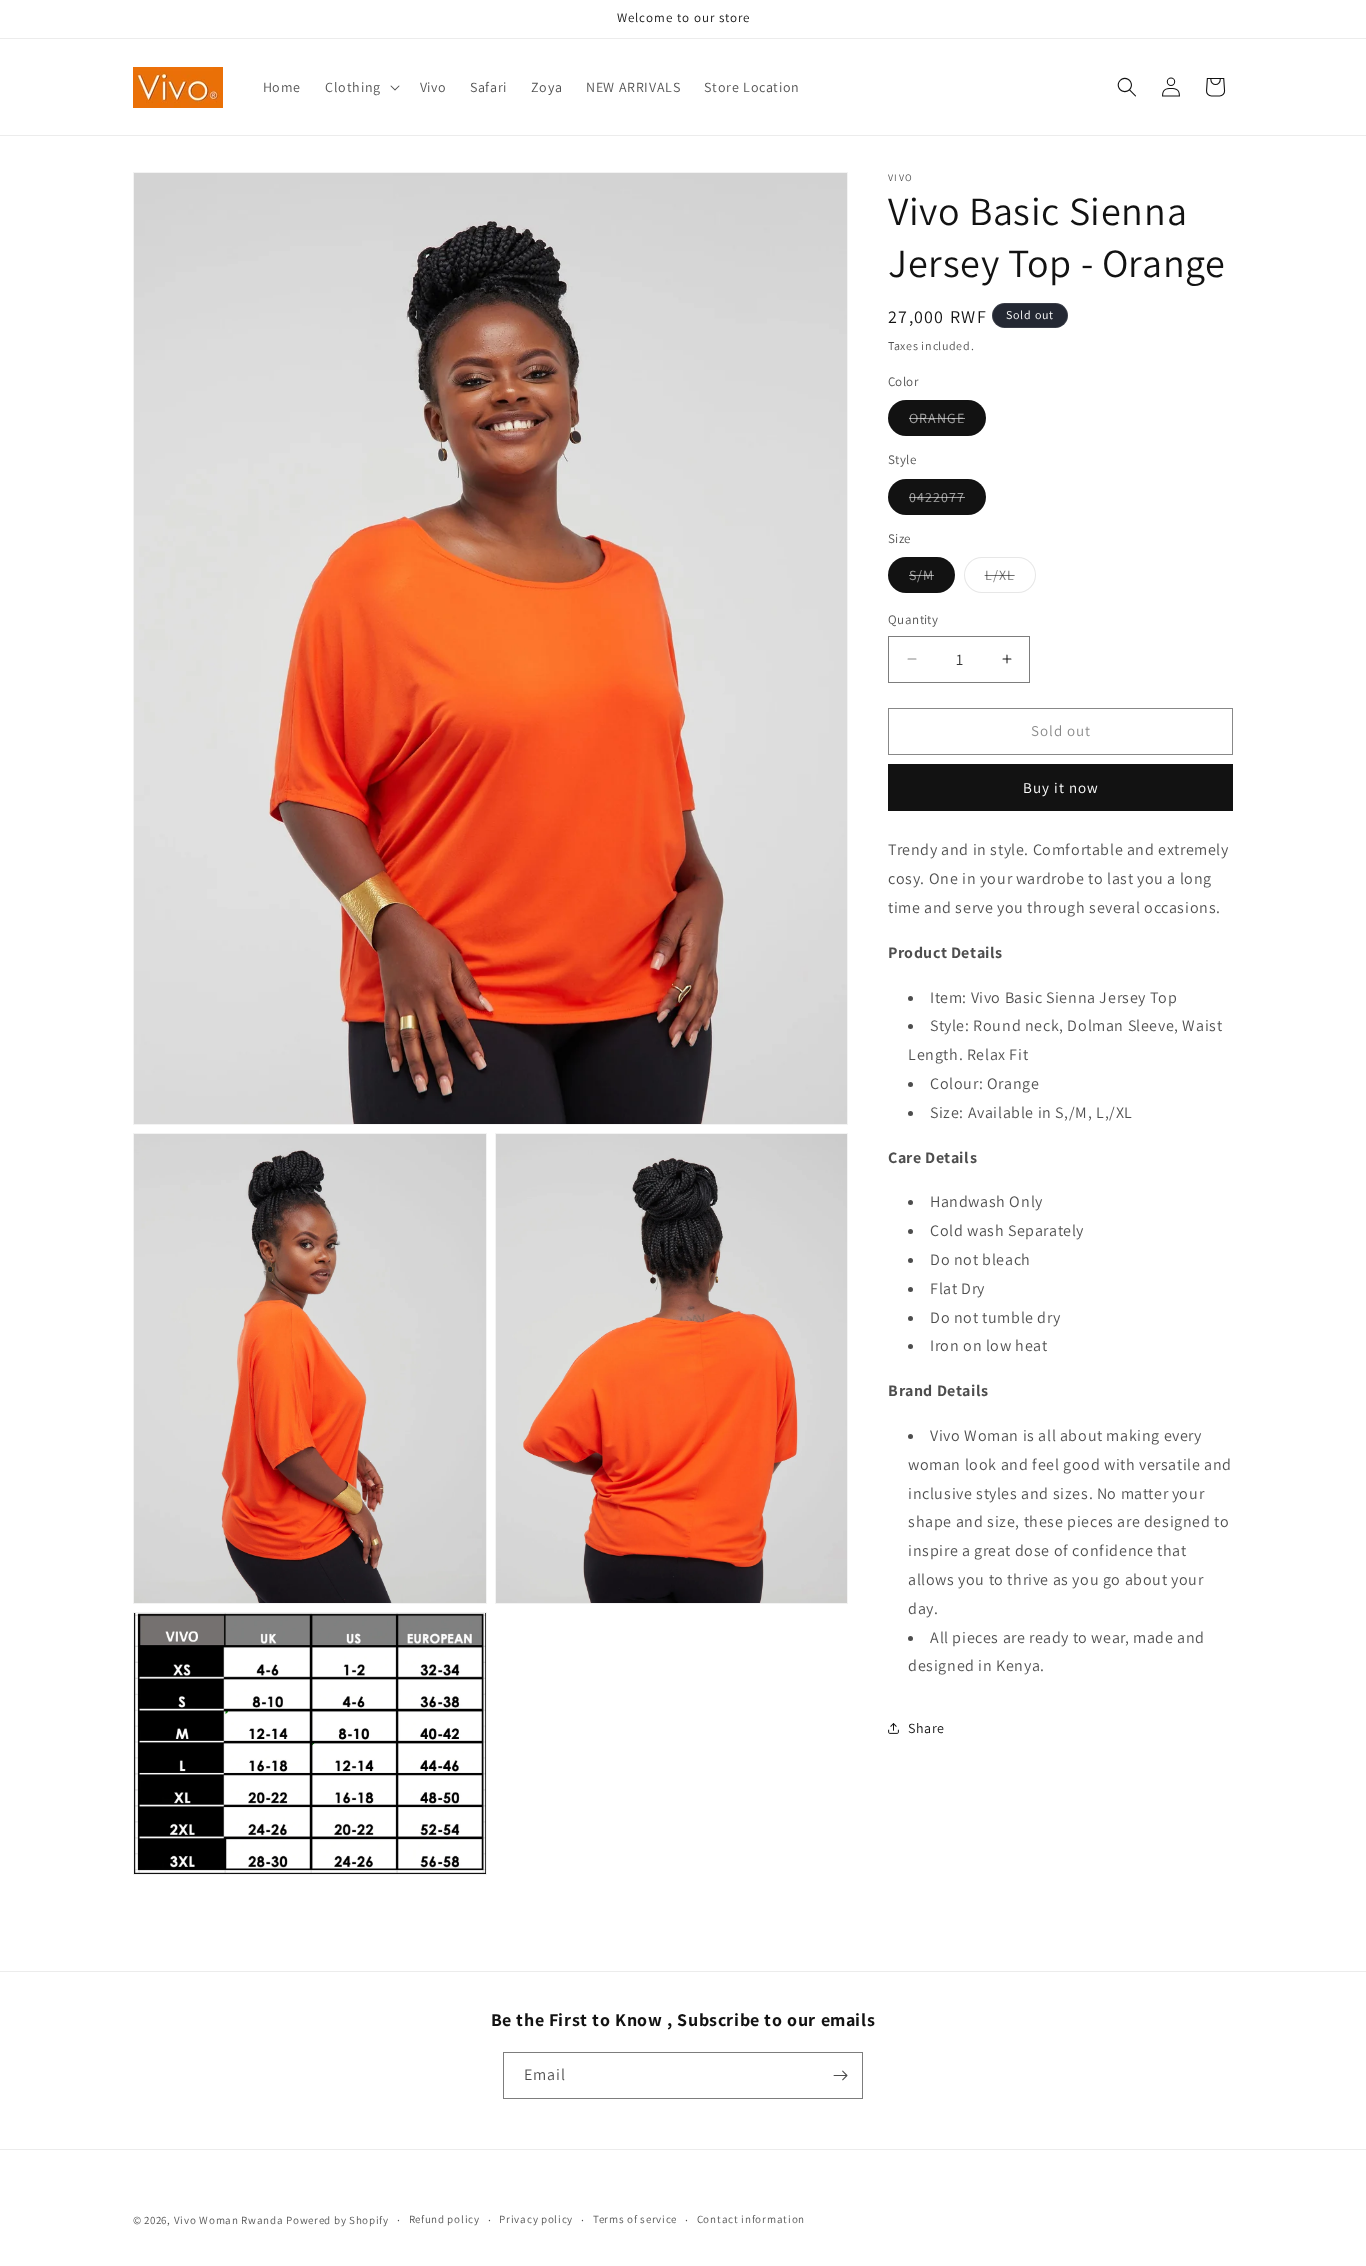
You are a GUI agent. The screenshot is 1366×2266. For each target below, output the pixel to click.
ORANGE (947, 422)
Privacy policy (536, 2219)
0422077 (947, 500)
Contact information (751, 2219)
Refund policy (444, 2219)
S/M (932, 579)
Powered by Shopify (337, 2220)
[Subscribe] (840, 2075)
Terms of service (635, 2219)
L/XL (1010, 579)
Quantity (913, 619)
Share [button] (926, 1728)
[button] (360, 87)
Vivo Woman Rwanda (229, 2220)
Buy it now (1061, 787)
